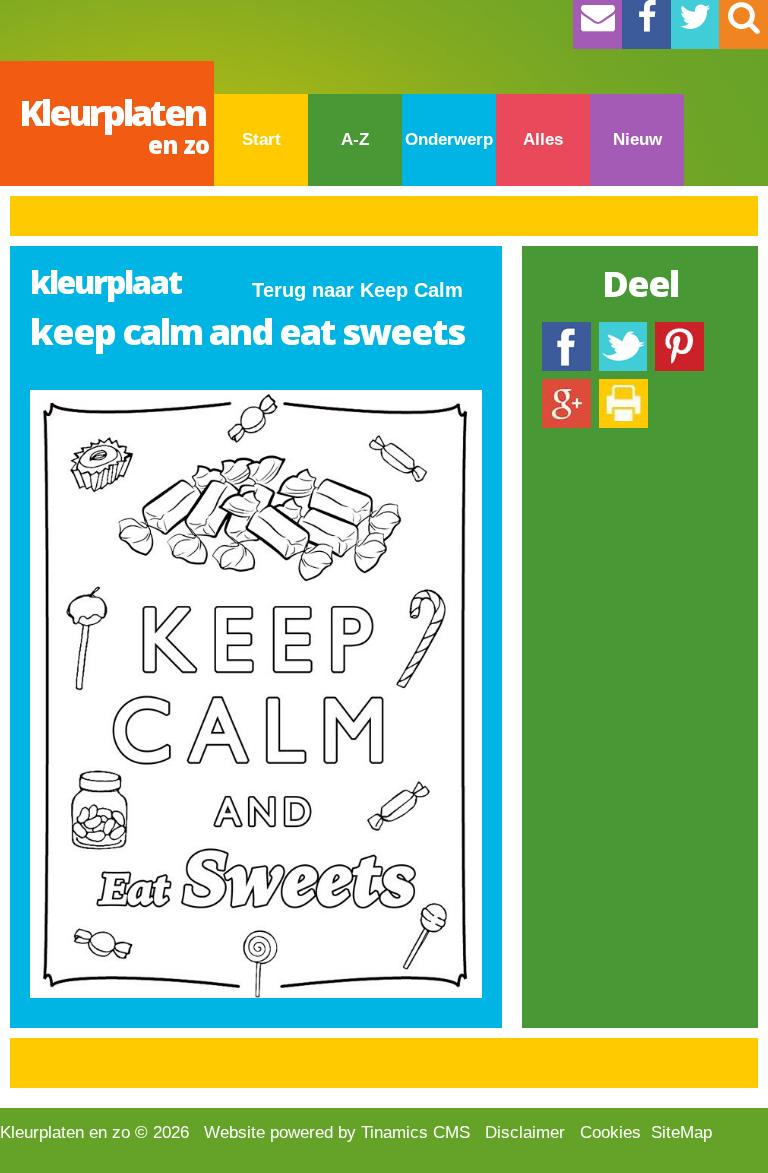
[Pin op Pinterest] (679, 331)
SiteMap (681, 1132)
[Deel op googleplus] (566, 388)
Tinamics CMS (415, 1132)
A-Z (355, 139)
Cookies (610, 1132)
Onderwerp (449, 139)
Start (261, 139)
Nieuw (637, 139)
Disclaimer (525, 1132)
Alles (543, 139)
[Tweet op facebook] (623, 331)
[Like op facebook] (566, 331)
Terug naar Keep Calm (357, 290)
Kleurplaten (114, 124)
